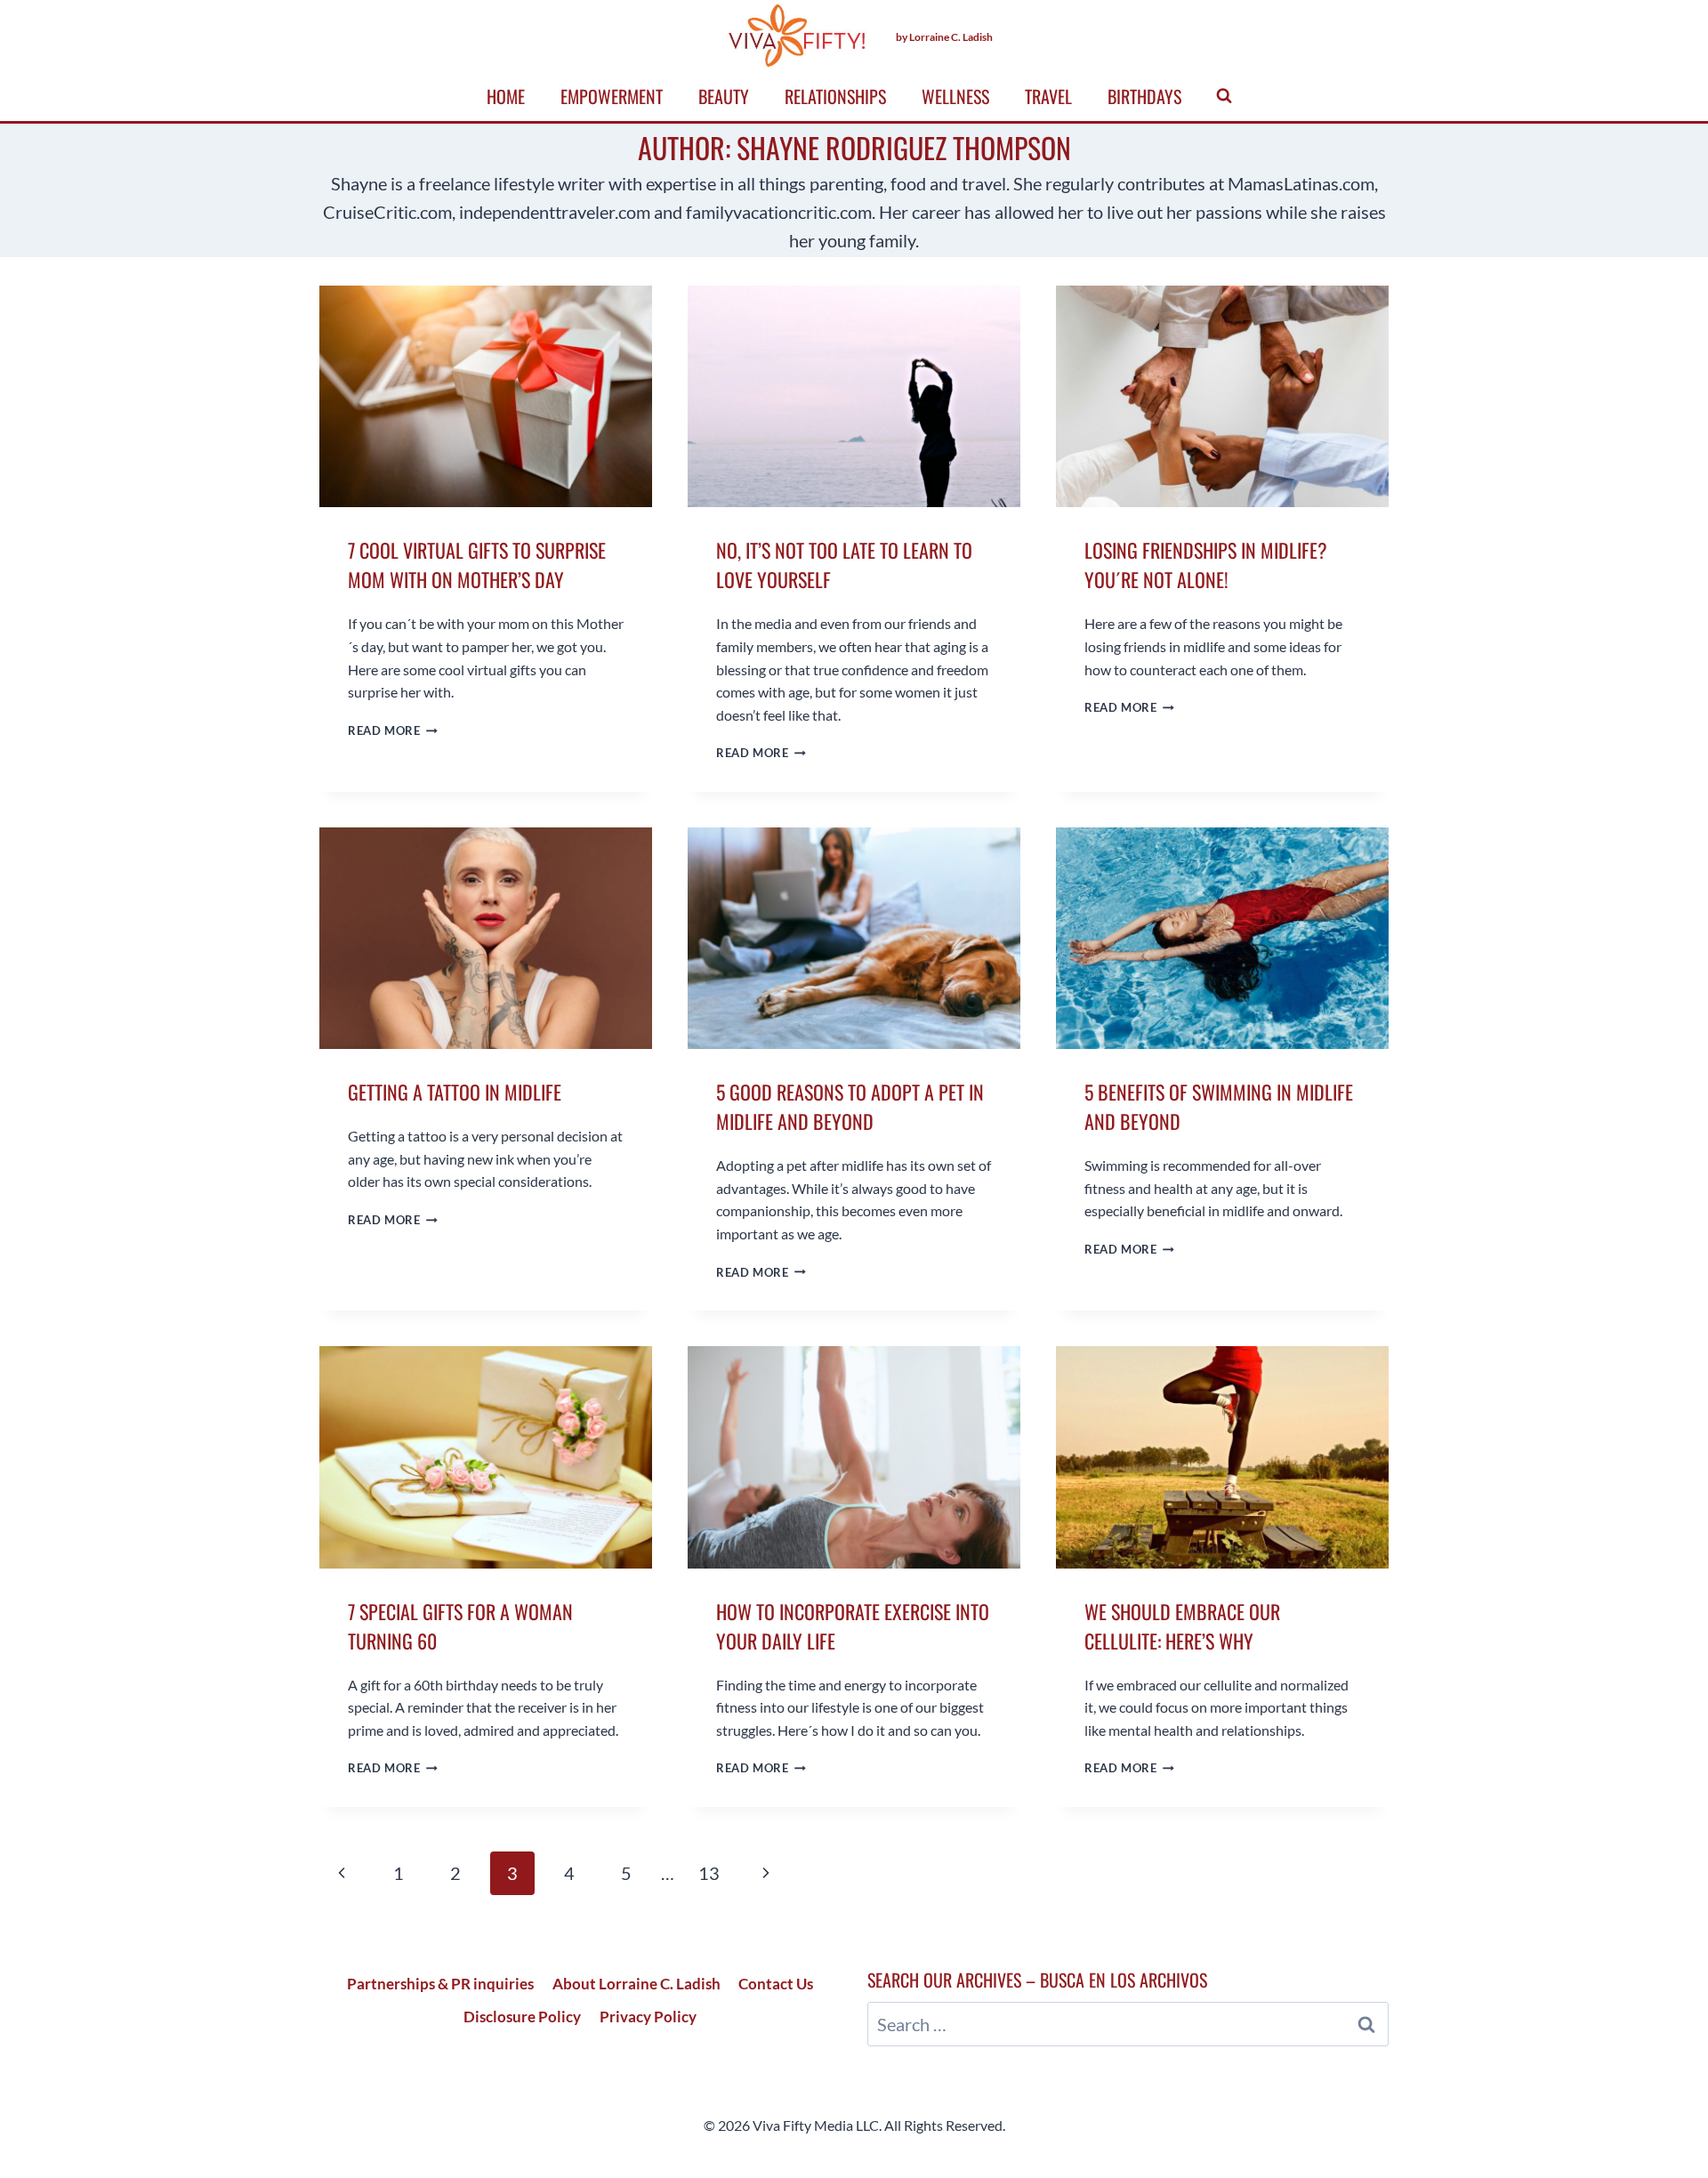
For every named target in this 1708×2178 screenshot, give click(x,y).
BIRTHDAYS (1144, 96)
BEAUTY (724, 96)
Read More (393, 730)
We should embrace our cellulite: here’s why (1182, 1626)
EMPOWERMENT (612, 96)
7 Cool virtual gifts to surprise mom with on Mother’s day (477, 565)
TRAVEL (1048, 96)
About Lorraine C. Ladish (636, 1984)
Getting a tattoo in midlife (455, 1092)
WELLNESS (955, 96)
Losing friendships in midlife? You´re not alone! (1206, 565)
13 (709, 1873)
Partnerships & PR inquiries (440, 1984)
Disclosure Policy (522, 2017)
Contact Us (776, 1984)
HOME (506, 96)
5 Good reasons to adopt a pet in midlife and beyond (850, 1106)
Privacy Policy (648, 2017)
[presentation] (486, 396)
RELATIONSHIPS (835, 96)
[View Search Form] (1224, 96)
